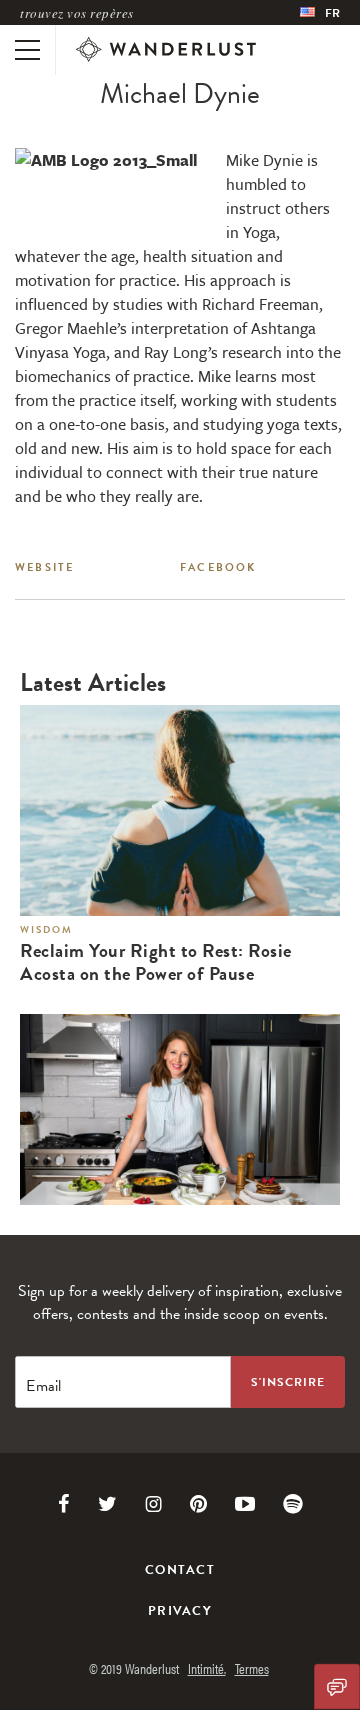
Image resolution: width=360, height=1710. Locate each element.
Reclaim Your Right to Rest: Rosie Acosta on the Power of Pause (156, 963)
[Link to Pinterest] (198, 1504)
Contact (180, 1570)
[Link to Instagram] (153, 1504)
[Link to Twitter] (107, 1504)
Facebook (218, 567)
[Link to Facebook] (64, 1504)
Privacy (180, 1611)
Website (44, 567)
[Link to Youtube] (245, 1504)
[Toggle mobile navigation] (27, 50)
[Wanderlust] (166, 50)
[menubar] (320, 12)
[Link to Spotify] (293, 1504)
